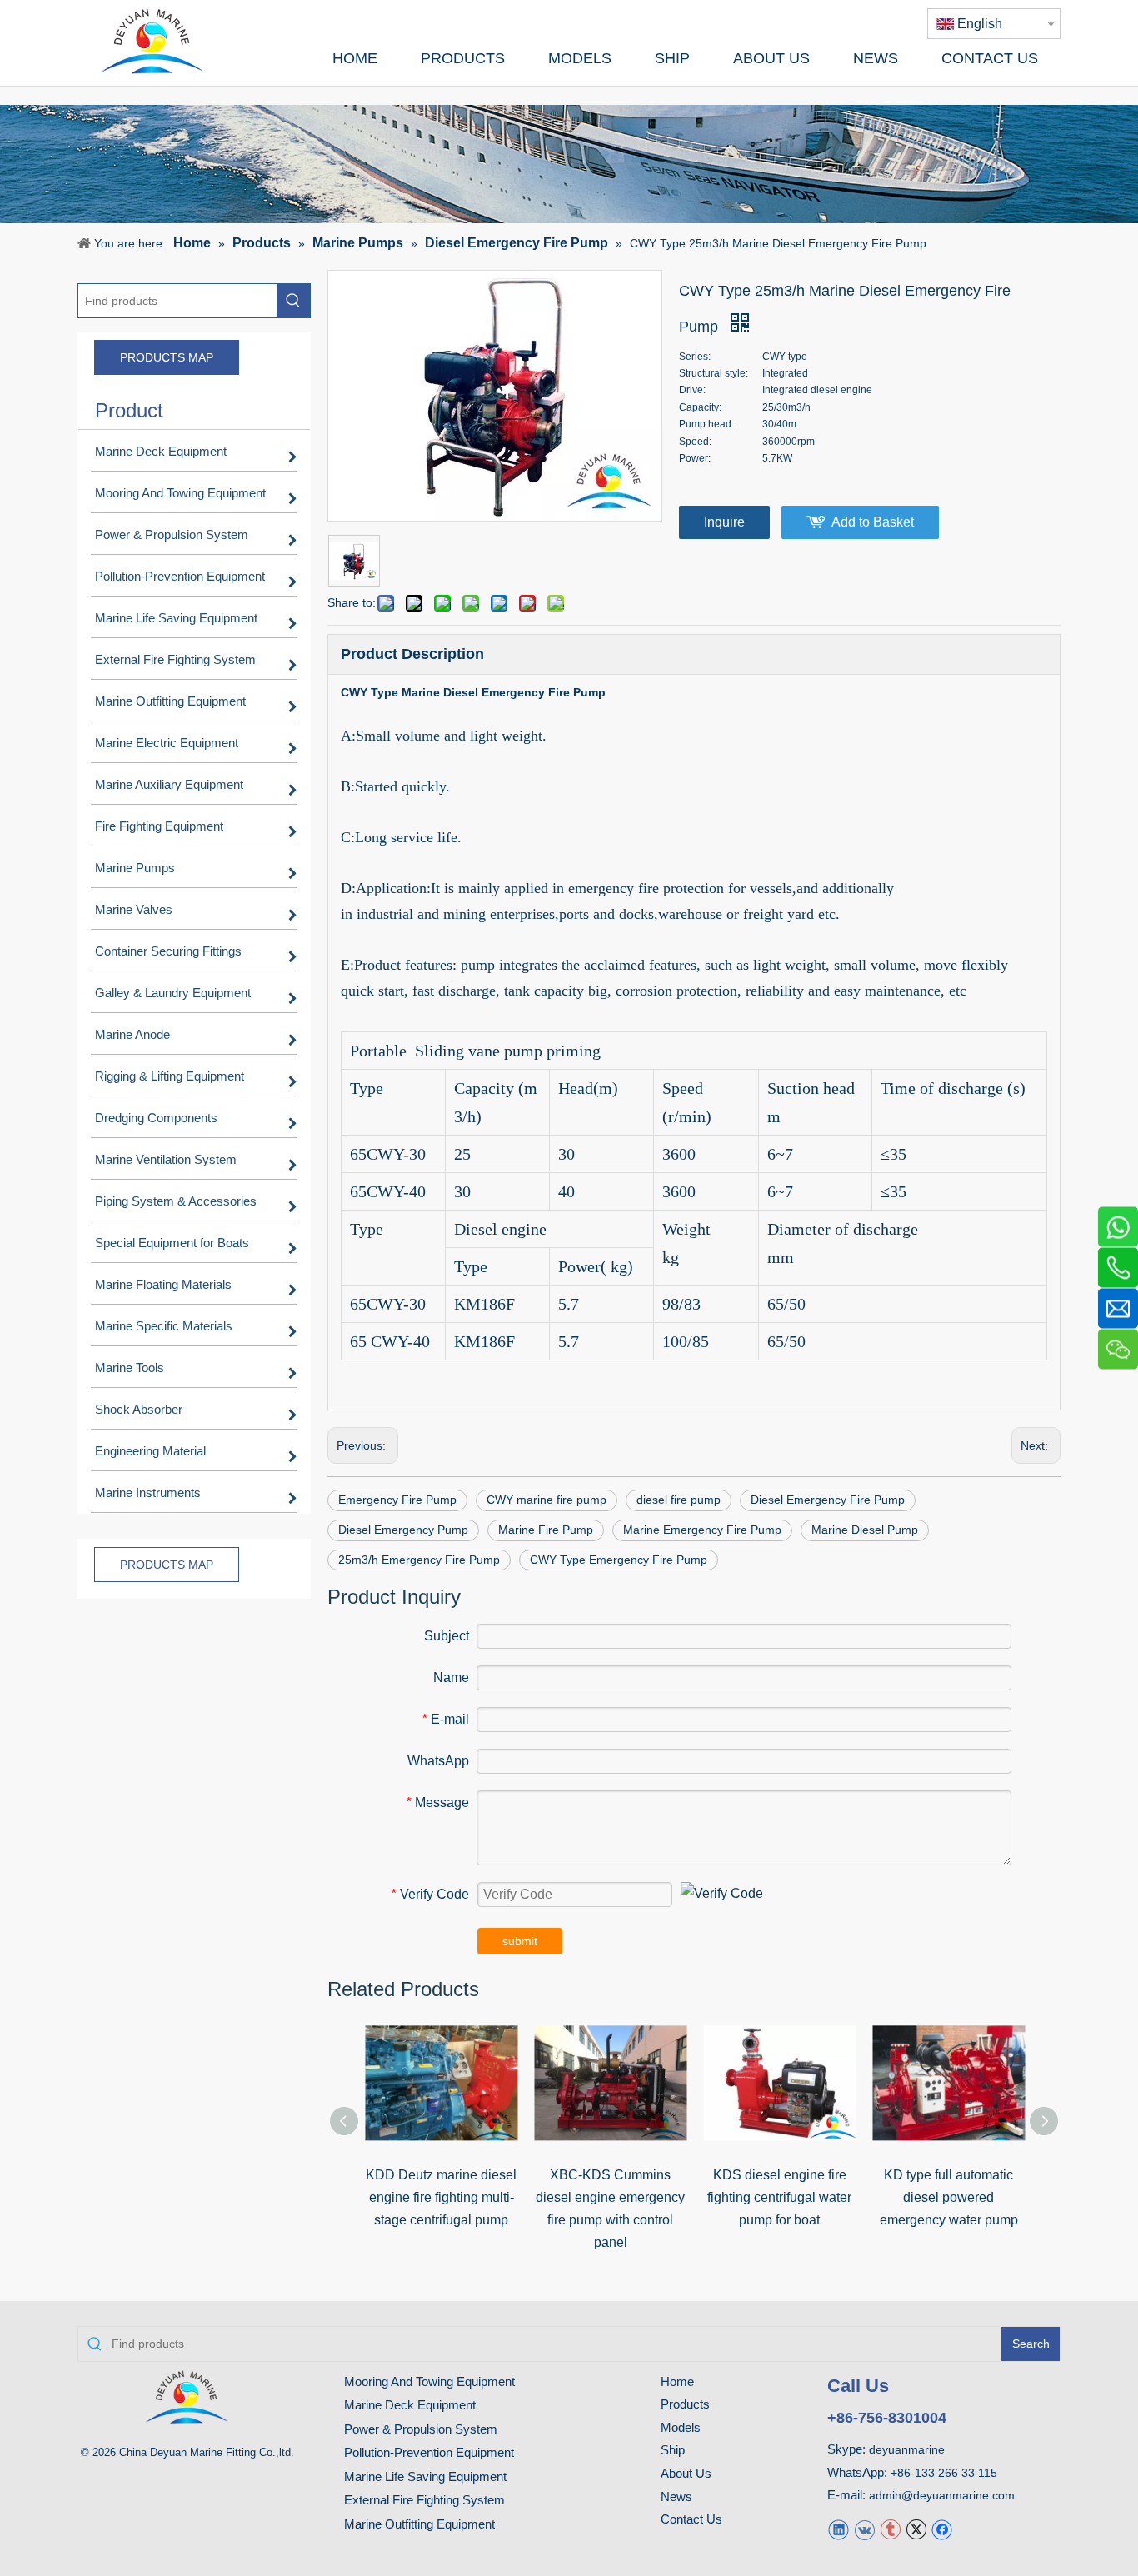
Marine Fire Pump (546, 1530)
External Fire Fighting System (424, 2500)
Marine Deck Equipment (410, 2405)
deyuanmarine (907, 2449)
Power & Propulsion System (421, 2429)
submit (520, 1941)
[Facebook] (942, 2529)
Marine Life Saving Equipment (425, 2476)
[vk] (864, 2529)
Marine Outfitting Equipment (419, 2524)
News (676, 2496)
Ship (673, 2450)
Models (681, 2427)
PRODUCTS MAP (167, 357)
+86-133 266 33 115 (944, 2473)
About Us (686, 2473)
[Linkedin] (839, 2529)
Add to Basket (873, 522)
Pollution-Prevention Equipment (429, 2452)
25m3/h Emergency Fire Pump (419, 1560)
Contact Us (691, 2519)
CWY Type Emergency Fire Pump (619, 1560)
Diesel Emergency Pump (403, 1530)
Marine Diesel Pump (865, 1530)
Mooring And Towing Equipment (429, 2381)
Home (677, 2381)
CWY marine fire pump (547, 1500)
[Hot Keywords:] (293, 301)
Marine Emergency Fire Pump (702, 1530)
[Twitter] (916, 2529)
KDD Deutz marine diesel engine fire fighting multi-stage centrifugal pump (441, 2197)
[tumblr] (890, 2529)
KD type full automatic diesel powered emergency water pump (949, 2197)
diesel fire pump (679, 1500)
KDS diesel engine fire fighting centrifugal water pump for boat (779, 2197)
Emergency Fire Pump (397, 1500)
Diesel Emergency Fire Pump (828, 1500)
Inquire (724, 522)
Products (685, 2404)
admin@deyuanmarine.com (942, 2495)
